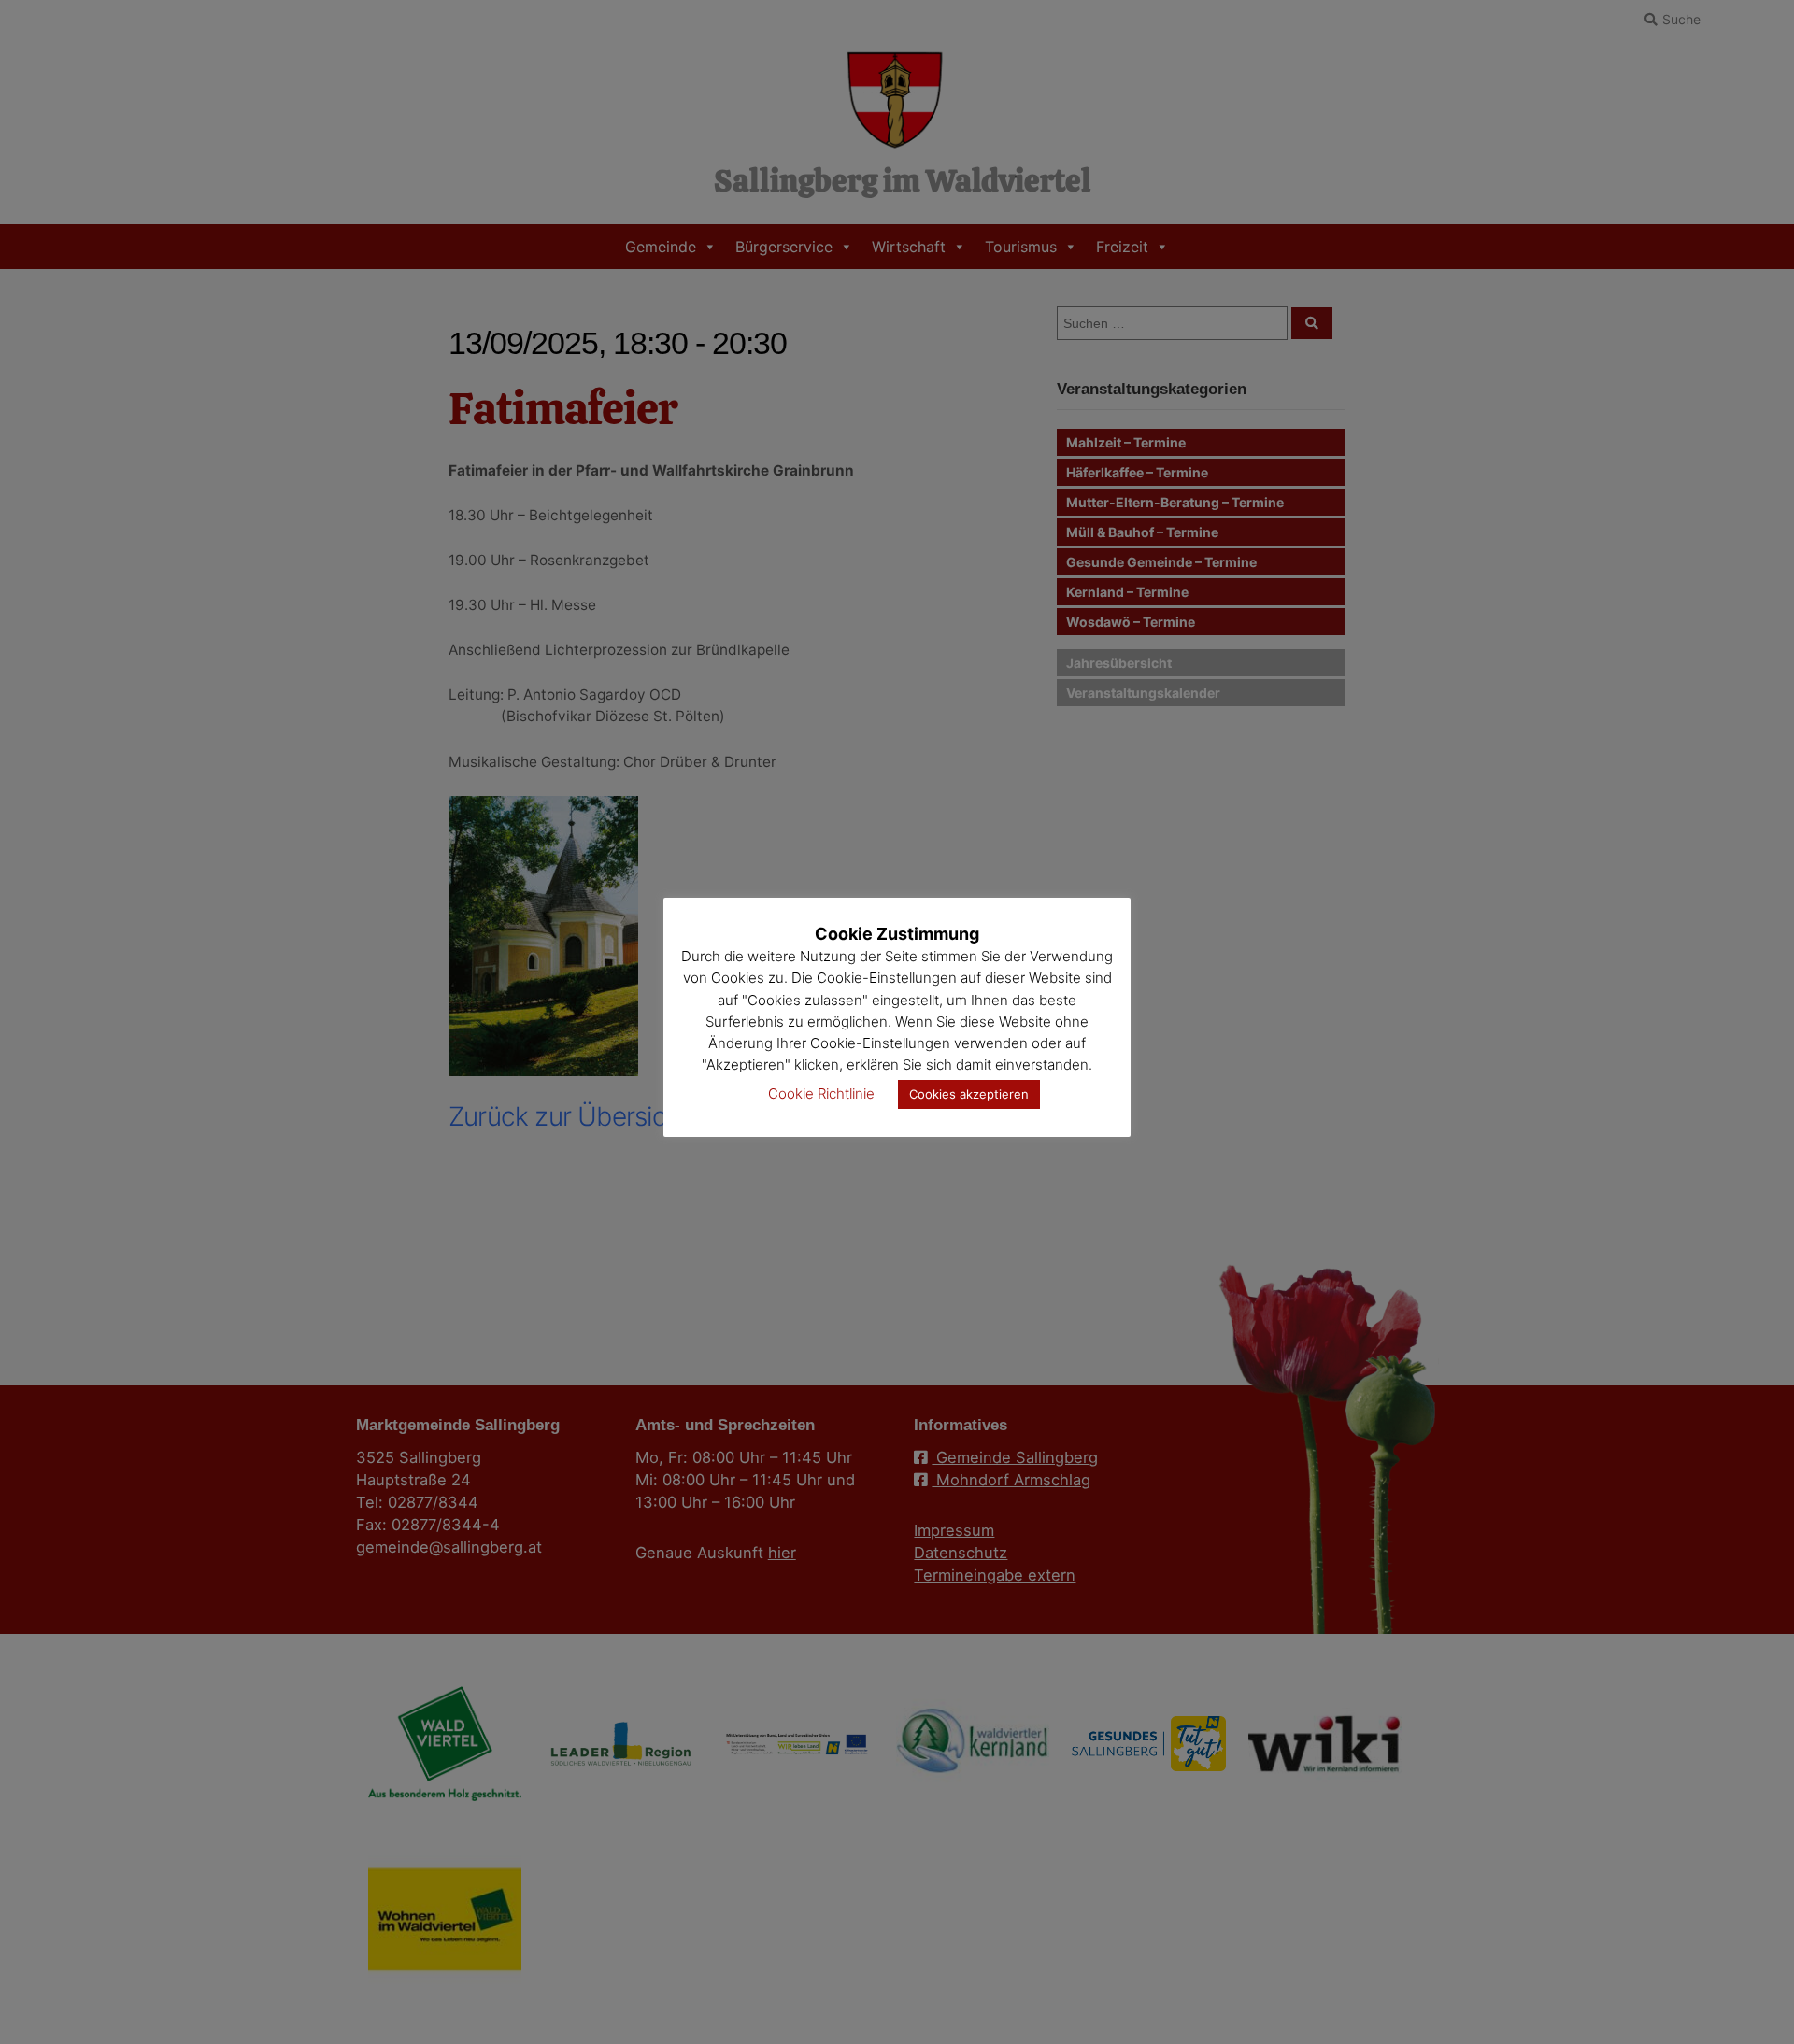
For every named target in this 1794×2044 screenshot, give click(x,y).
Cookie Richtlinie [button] (821, 1093)
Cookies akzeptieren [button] (969, 1094)
